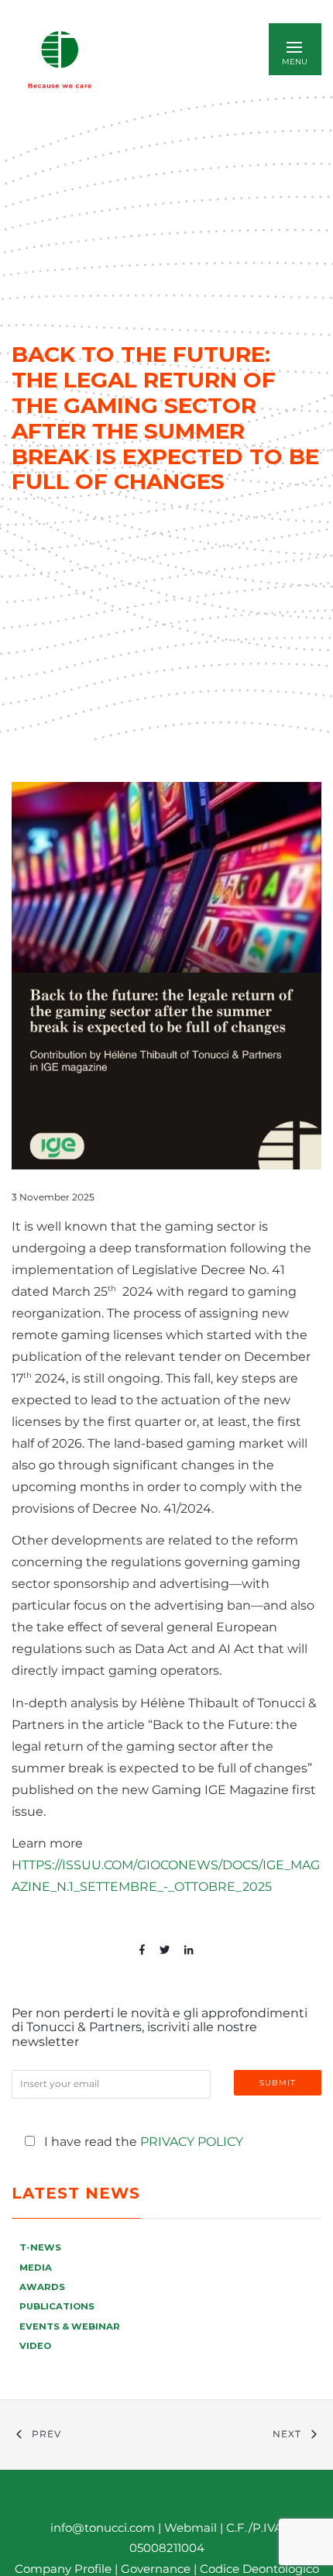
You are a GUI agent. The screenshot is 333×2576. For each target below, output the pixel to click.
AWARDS (42, 2287)
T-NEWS (40, 2247)
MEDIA (36, 2268)
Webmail (191, 2528)
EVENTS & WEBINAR (70, 2326)
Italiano (171, 59)
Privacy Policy (192, 2142)
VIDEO (35, 2346)
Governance (157, 2569)
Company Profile (63, 2569)
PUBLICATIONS (57, 2306)
